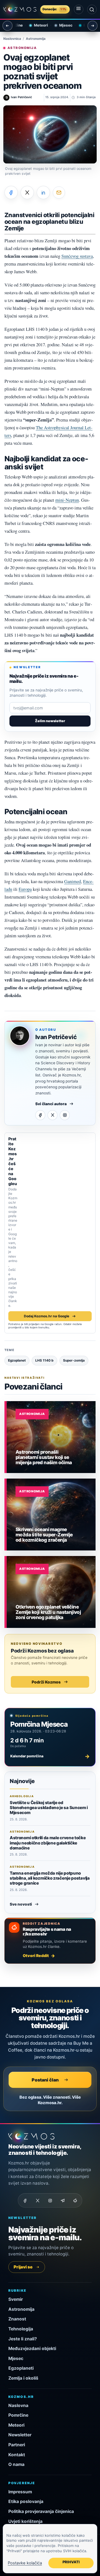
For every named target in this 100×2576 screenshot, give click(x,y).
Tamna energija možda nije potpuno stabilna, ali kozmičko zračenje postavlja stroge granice (50, 1878)
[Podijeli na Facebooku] (11, 192)
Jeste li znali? (23, 2339)
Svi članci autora (51, 1104)
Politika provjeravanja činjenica (41, 2511)
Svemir (16, 2299)
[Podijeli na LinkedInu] (43, 192)
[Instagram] (65, 1115)
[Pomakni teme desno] (92, 26)
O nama (16, 2464)
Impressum (20, 2492)
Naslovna (18, 2405)
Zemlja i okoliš (23, 2378)
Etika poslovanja (26, 2501)
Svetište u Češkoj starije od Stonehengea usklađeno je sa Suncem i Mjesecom (49, 1808)
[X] (52, 1115)
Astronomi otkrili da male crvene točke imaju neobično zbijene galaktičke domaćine (48, 1843)
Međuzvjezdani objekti (32, 2349)
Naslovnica (12, 39)
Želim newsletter (50, 721)
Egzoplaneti (21, 2368)
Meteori (36, 25)
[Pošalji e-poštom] (59, 192)
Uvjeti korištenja (25, 2521)
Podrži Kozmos (46, 1682)
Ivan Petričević (56, 1037)
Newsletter (20, 2435)
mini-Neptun (67, 500)
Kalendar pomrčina (50, 1756)
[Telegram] (62, 2200)
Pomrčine (18, 2415)
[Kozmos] (20, 9)
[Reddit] (75, 2200)
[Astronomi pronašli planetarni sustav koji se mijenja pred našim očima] (51, 1437)
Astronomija (36, 39)
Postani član (45, 2080)
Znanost (17, 2319)
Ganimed (72, 881)
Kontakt (17, 2455)
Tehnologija (21, 2329)
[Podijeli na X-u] (27, 192)
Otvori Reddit (36, 1956)
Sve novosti (21, 1904)
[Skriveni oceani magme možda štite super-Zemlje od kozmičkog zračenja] (51, 1515)
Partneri (17, 2445)
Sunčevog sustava (77, 256)
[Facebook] (40, 1115)
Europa (25, 889)
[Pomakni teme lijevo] (7, 26)
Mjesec (61, 25)
